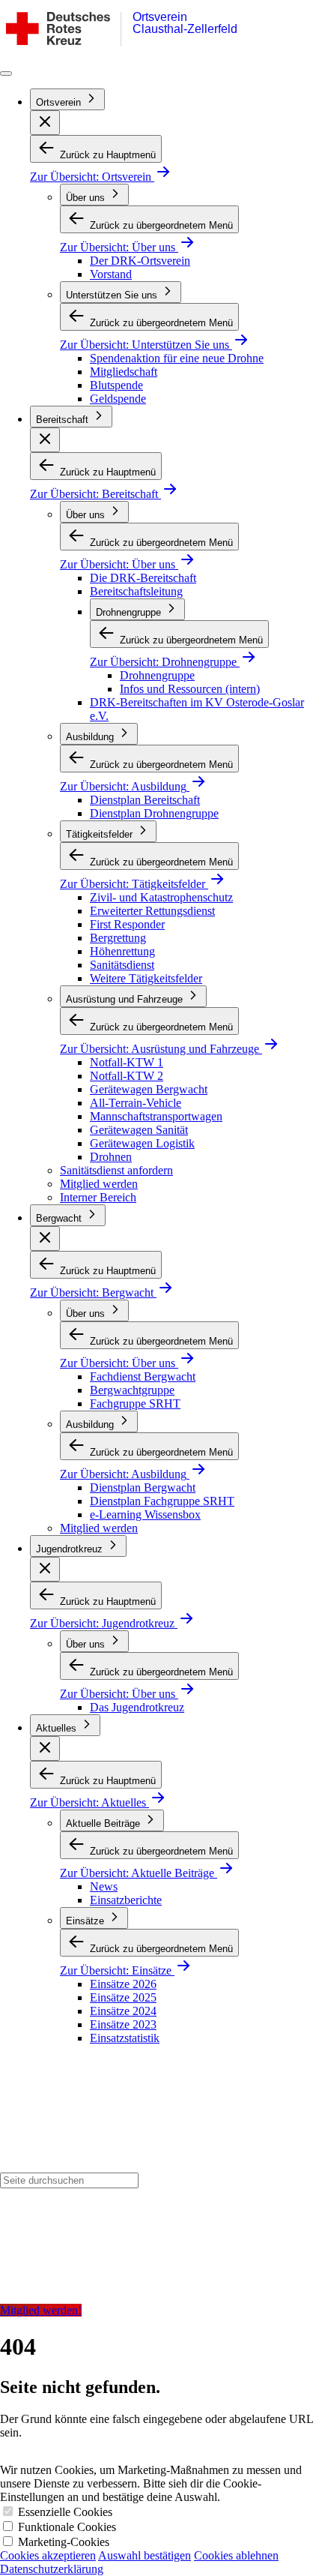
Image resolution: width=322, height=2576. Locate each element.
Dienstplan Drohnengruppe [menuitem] (154, 813)
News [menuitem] (104, 1886)
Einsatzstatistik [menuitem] (125, 2038)
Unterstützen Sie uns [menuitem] (113, 295)
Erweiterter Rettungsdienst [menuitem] (152, 911)
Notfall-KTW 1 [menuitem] (127, 1062)
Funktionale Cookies (67, 2527)
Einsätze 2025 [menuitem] (123, 1997)
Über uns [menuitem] (87, 198)
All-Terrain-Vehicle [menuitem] (136, 1103)
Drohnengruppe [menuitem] (130, 612)
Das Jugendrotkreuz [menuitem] (137, 1707)
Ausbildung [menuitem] (91, 737)
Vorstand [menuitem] (111, 274)
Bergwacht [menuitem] (60, 1218)
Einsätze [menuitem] (86, 1921)
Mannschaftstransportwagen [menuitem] (156, 1116)
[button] (45, 123)
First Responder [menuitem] (127, 924)
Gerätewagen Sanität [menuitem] (139, 1130)
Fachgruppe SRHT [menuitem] (135, 1403)
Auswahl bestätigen (145, 2555)
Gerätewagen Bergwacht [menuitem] (149, 1089)
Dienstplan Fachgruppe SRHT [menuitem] (162, 1501)
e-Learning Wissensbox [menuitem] (145, 1514)
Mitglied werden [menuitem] (99, 1184)
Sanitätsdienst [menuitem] (122, 965)
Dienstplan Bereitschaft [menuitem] (145, 800)
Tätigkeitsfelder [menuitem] (101, 834)
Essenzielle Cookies (65, 2512)
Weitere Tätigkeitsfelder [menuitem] (146, 978)
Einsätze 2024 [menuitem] (123, 2011)
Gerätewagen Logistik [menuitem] (142, 1143)
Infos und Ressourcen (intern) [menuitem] (190, 689)
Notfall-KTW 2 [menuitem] (127, 1076)
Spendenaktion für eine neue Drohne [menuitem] (177, 358)
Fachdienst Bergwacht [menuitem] (143, 1376)
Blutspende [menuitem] (116, 385)
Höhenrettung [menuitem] (122, 951)
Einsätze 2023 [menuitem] (123, 2024)
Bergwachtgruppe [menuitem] (132, 1390)
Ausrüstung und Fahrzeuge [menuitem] (126, 999)
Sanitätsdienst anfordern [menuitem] (116, 1170)
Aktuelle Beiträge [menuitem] (104, 1823)
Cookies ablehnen (236, 2555)
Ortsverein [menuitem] (60, 102)
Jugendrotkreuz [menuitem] (71, 1549)
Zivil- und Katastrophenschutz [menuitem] (161, 897)
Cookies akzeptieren (48, 2555)
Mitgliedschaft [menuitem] (124, 372)
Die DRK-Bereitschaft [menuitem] (143, 578)
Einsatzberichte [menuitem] (126, 1900)
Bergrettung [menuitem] (118, 938)
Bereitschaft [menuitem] (64, 420)
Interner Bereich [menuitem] (98, 1197)
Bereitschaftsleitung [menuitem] (136, 591)
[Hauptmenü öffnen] (6, 73)
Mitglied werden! (41, 2310)
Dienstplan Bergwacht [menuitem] (143, 1487)
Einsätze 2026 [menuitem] (123, 1984)
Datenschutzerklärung (52, 2569)
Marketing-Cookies (64, 2542)
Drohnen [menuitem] (111, 1157)
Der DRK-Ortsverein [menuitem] (140, 261)
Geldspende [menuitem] (118, 399)
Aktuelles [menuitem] (58, 1728)
